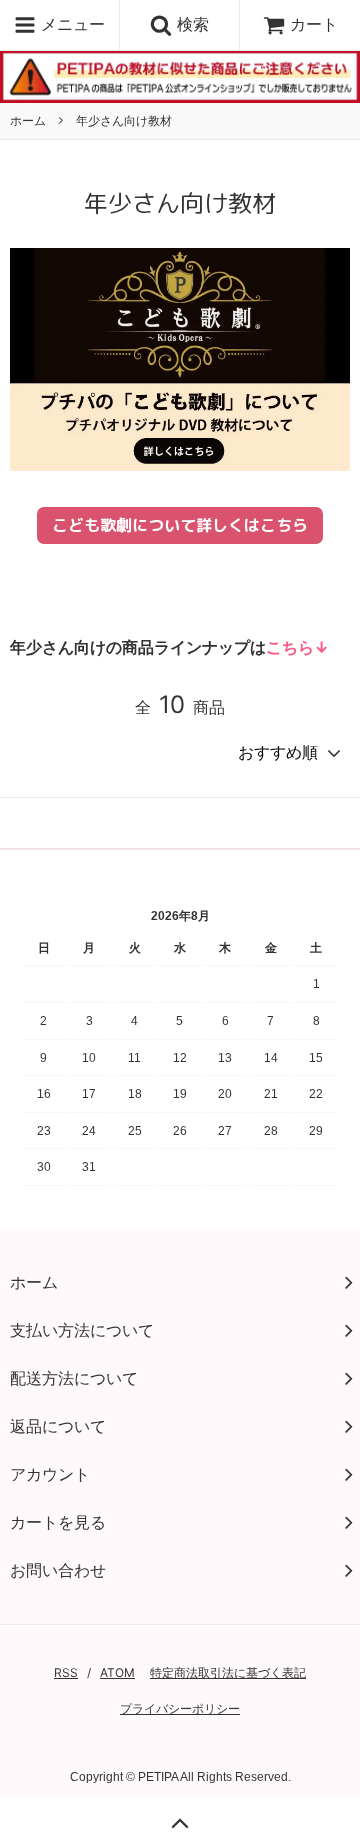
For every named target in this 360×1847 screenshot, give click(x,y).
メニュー (70, 24)
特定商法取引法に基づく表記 (228, 1672)
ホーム (28, 120)
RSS (66, 1672)
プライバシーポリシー (180, 1708)
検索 (190, 24)
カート (314, 24)
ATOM (117, 1672)
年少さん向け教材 (124, 120)
